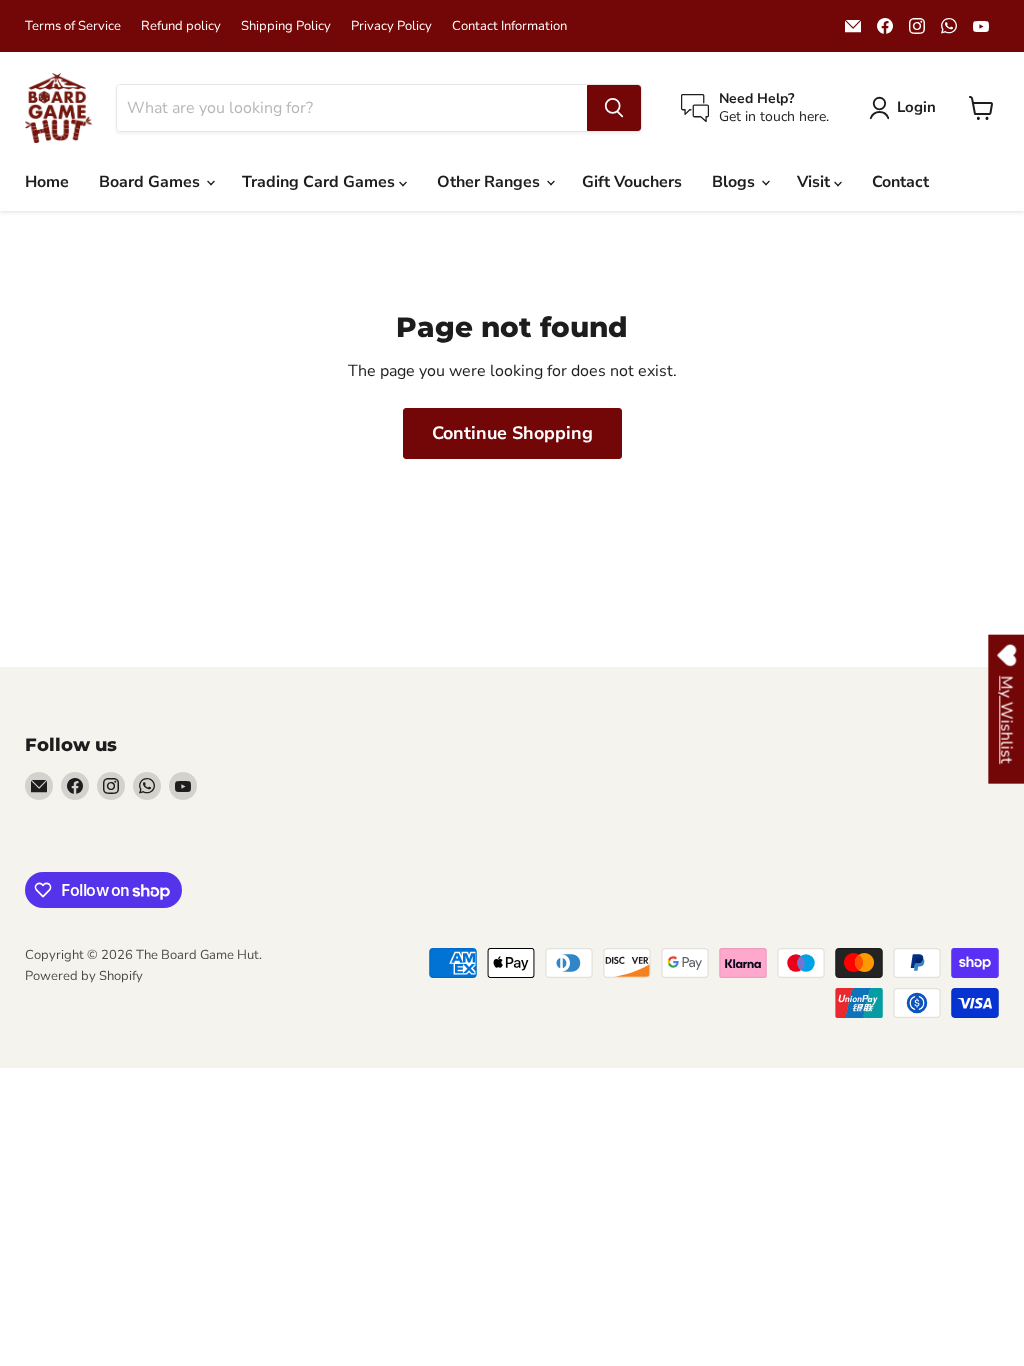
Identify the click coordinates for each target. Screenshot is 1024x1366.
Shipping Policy (286, 26)
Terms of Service (73, 26)
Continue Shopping (512, 433)
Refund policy (181, 26)
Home (47, 182)
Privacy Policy (391, 26)
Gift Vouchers (632, 182)
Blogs (735, 182)
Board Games (151, 182)
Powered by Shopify (84, 976)
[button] (906, 108)
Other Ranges (490, 182)
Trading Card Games (320, 182)
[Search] (614, 108)
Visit (815, 182)
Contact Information (509, 26)
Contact (900, 182)
